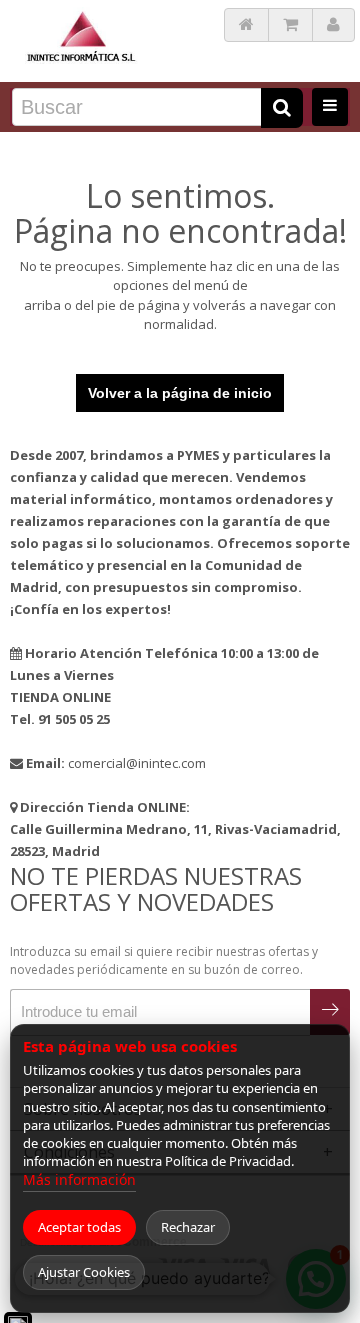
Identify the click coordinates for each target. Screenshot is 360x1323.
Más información (79, 1179)
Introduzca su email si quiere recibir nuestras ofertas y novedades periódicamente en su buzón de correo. (164, 960)
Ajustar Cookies (84, 1272)
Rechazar (188, 1227)
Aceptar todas (79, 1227)
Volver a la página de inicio (180, 393)
